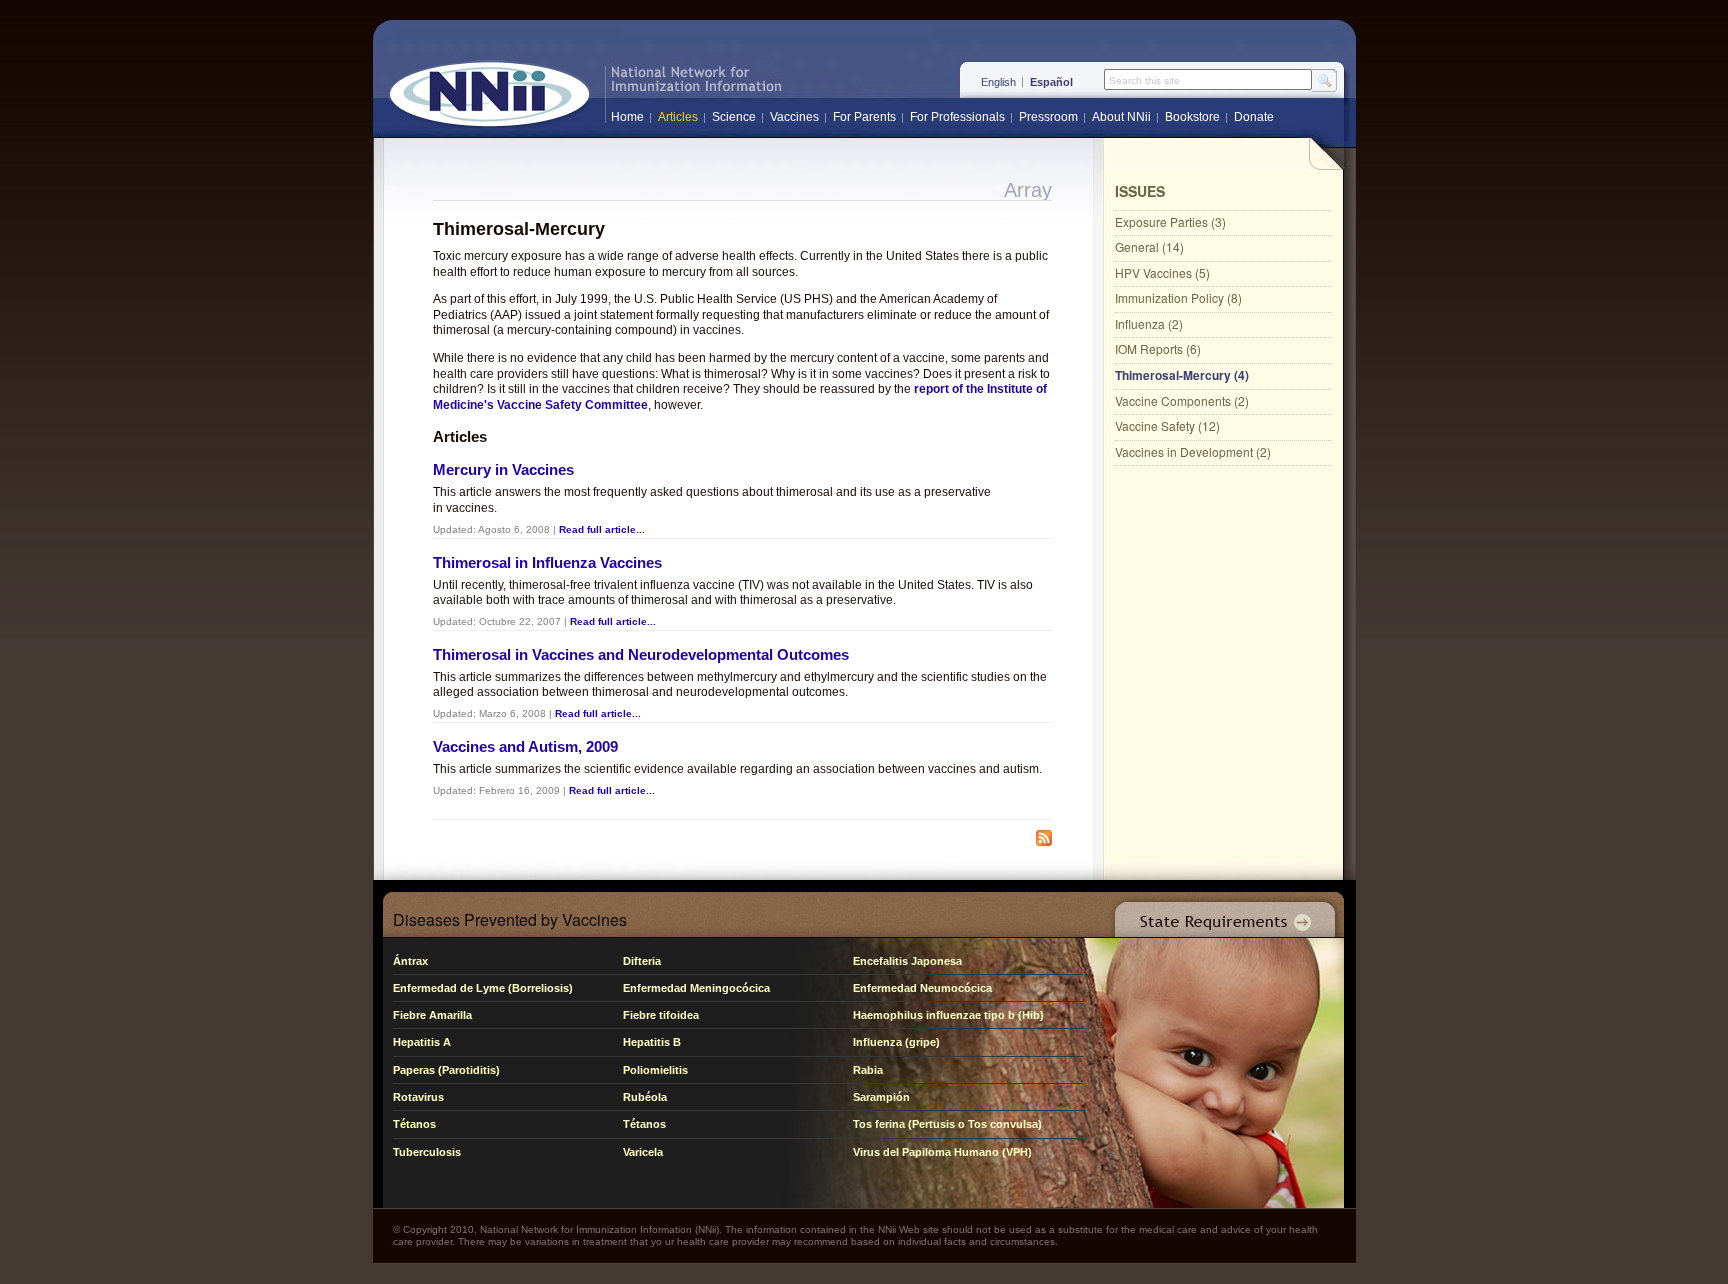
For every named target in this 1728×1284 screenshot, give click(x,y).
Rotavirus (418, 1097)
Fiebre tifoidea (661, 1015)
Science (734, 117)
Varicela (643, 1152)
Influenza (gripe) (896, 1042)
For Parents (864, 117)
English (998, 82)
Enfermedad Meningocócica (696, 988)
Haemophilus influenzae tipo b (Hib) (948, 1015)
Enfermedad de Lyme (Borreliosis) (483, 988)
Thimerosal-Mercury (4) (1182, 375)
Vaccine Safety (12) (1167, 425)
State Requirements (1221, 914)
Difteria (642, 961)
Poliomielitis (655, 1070)
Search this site (1144, 81)
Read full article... (602, 529)
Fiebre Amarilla (432, 1015)
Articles (678, 117)
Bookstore (1192, 117)
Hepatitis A (422, 1042)
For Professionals (957, 117)
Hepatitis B (652, 1042)
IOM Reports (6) (1158, 348)
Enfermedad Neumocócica (922, 988)
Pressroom (1048, 117)
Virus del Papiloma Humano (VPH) (942, 1152)
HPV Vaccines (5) (1162, 272)
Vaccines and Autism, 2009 (525, 746)
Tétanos (414, 1124)
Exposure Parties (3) (1170, 221)
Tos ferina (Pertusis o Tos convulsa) (947, 1124)
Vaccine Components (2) (1182, 400)
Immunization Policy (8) (1178, 297)
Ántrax (410, 961)
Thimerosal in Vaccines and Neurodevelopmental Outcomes (641, 654)
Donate (1254, 117)
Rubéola (645, 1097)
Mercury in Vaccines (503, 469)
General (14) (1149, 246)
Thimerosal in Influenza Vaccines (547, 562)
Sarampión (881, 1097)
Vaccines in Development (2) (1193, 451)
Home (627, 117)
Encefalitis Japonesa (907, 961)
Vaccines (794, 117)
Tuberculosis (427, 1152)
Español (1051, 82)
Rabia (868, 1070)
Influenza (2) (1149, 323)
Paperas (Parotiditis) (446, 1070)
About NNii (1121, 117)
